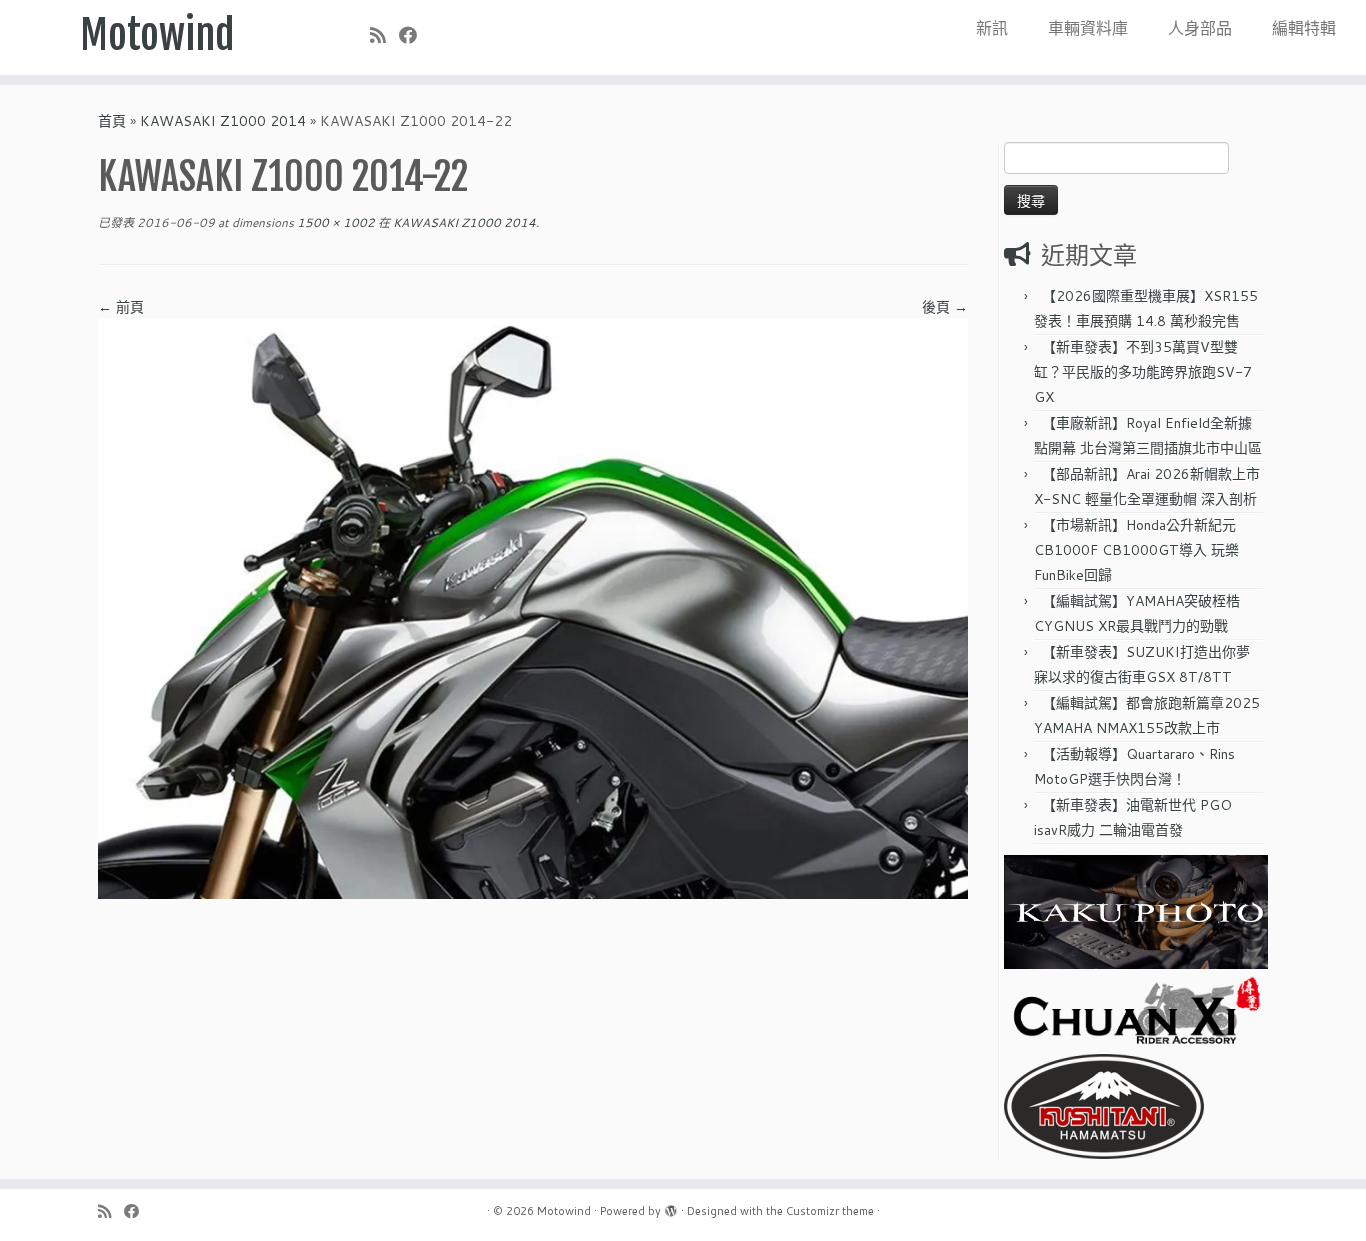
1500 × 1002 (334, 222)
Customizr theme (830, 1211)
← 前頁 (121, 307)
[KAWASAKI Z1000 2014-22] (533, 607)
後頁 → (945, 307)
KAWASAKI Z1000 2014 (223, 121)
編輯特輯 (1304, 27)
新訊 (992, 27)
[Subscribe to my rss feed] (384, 35)
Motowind (157, 35)
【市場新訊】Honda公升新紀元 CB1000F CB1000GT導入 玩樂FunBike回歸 (1136, 550)
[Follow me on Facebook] (414, 35)
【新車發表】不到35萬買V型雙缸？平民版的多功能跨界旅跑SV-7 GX (1143, 372)
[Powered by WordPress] (671, 1207)
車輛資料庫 (1088, 27)
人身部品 (1200, 27)
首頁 (112, 121)
